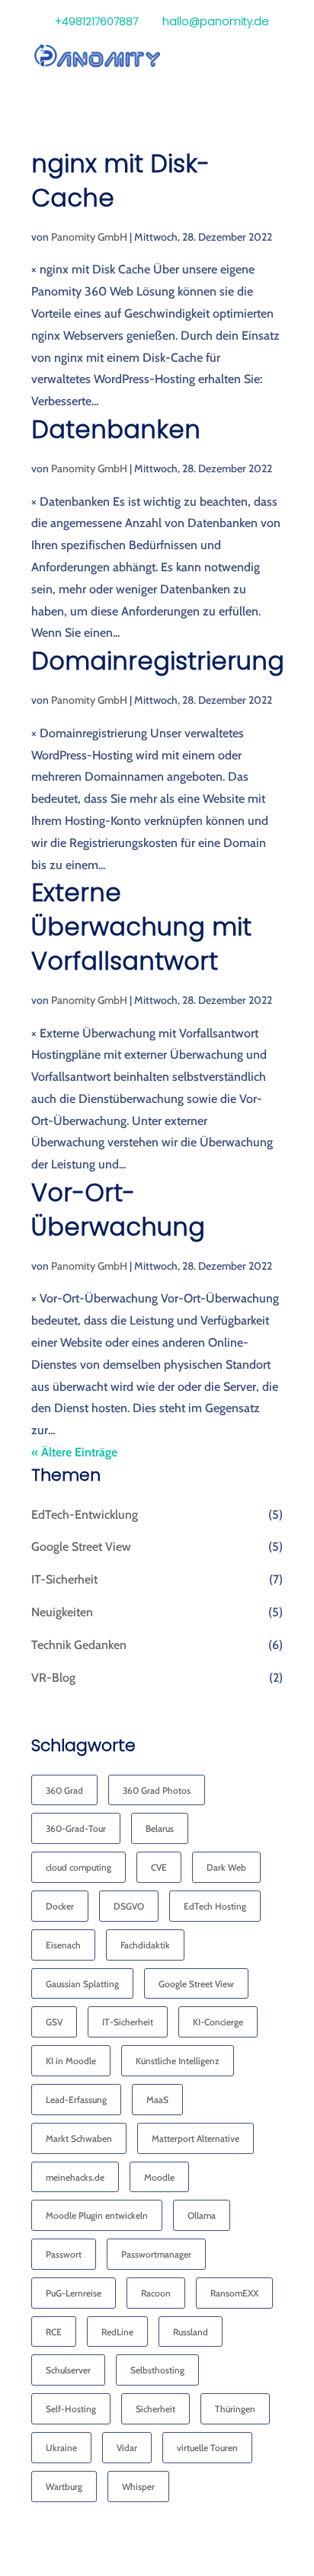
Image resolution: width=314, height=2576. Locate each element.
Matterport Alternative (195, 2138)
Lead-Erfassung (76, 2100)
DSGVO (129, 1906)
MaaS (157, 2100)
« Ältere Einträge (74, 1452)
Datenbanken (116, 429)
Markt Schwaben (79, 2138)
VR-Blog (53, 1678)
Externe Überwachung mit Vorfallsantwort (141, 927)
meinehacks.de (75, 2177)
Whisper (138, 2487)
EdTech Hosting (215, 1906)
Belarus (160, 1828)
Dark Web (226, 1867)
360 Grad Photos (157, 1790)
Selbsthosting (157, 2370)
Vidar (127, 2448)
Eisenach (63, 1945)
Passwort (64, 2254)
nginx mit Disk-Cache (120, 181)
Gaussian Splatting (82, 1984)
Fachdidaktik (145, 1945)
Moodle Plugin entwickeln (97, 2215)
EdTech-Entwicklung (85, 1515)
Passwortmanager (156, 2254)
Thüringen (235, 2409)
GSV (54, 2022)
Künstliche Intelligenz (178, 2061)
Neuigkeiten (62, 1612)
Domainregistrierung (158, 661)
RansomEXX (234, 2293)
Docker (60, 1906)
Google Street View (81, 1547)
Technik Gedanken (79, 1645)
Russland (191, 2332)
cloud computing (78, 1867)
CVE (159, 1867)
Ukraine (61, 2448)
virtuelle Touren (207, 2448)
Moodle (159, 2177)
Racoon (156, 2293)
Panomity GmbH (89, 237)
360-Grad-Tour (76, 1828)
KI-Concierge (218, 2022)
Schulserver (68, 2370)
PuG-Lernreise (74, 2293)
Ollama (202, 2215)
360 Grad (64, 1790)
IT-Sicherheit (64, 1579)
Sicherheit (155, 2409)
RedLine (117, 2332)
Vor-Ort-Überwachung (118, 1210)
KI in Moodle (71, 2061)
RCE (54, 2332)
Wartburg (64, 2487)
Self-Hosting (71, 2409)
